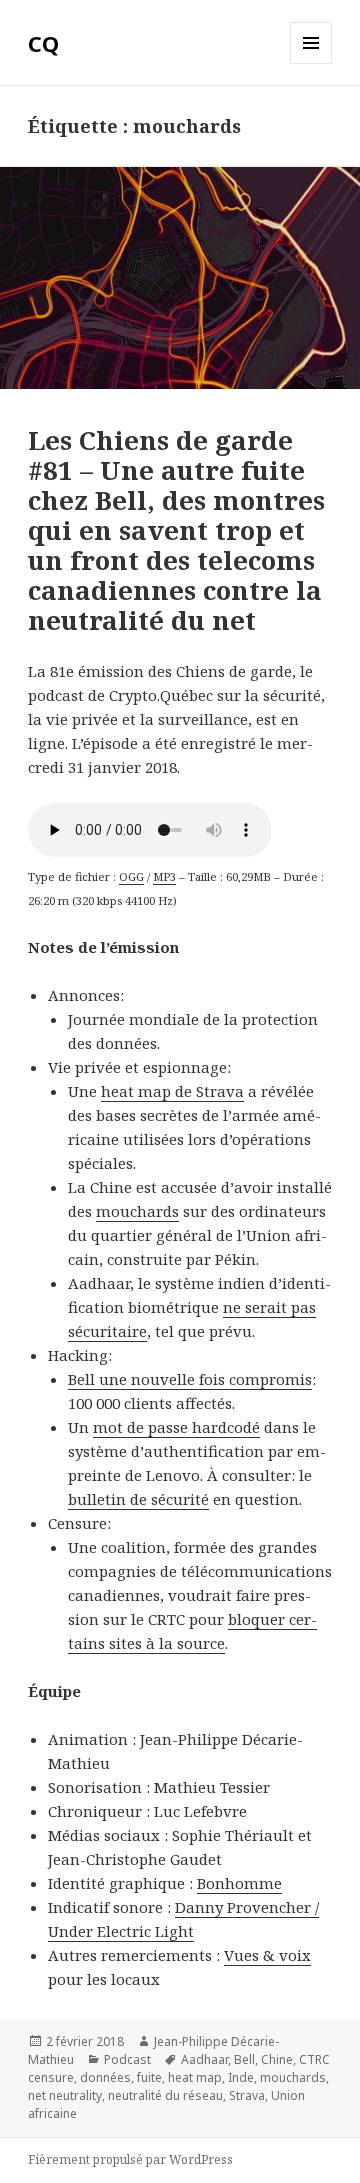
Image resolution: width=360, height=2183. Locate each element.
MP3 (164, 876)
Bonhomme (239, 1883)
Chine (277, 2059)
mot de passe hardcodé (176, 1427)
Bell (244, 2059)
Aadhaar (204, 2059)
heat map (195, 2077)
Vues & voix (267, 1955)
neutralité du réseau (165, 2095)
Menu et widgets (311, 63)
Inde (241, 2077)
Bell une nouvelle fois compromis (190, 1379)
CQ (43, 43)
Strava (247, 2095)
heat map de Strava (172, 1091)
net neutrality (65, 2095)
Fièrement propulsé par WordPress (130, 2159)
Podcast (127, 2059)
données (105, 2077)
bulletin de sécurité (138, 1499)
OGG (131, 876)
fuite (149, 2077)
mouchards (137, 1211)
